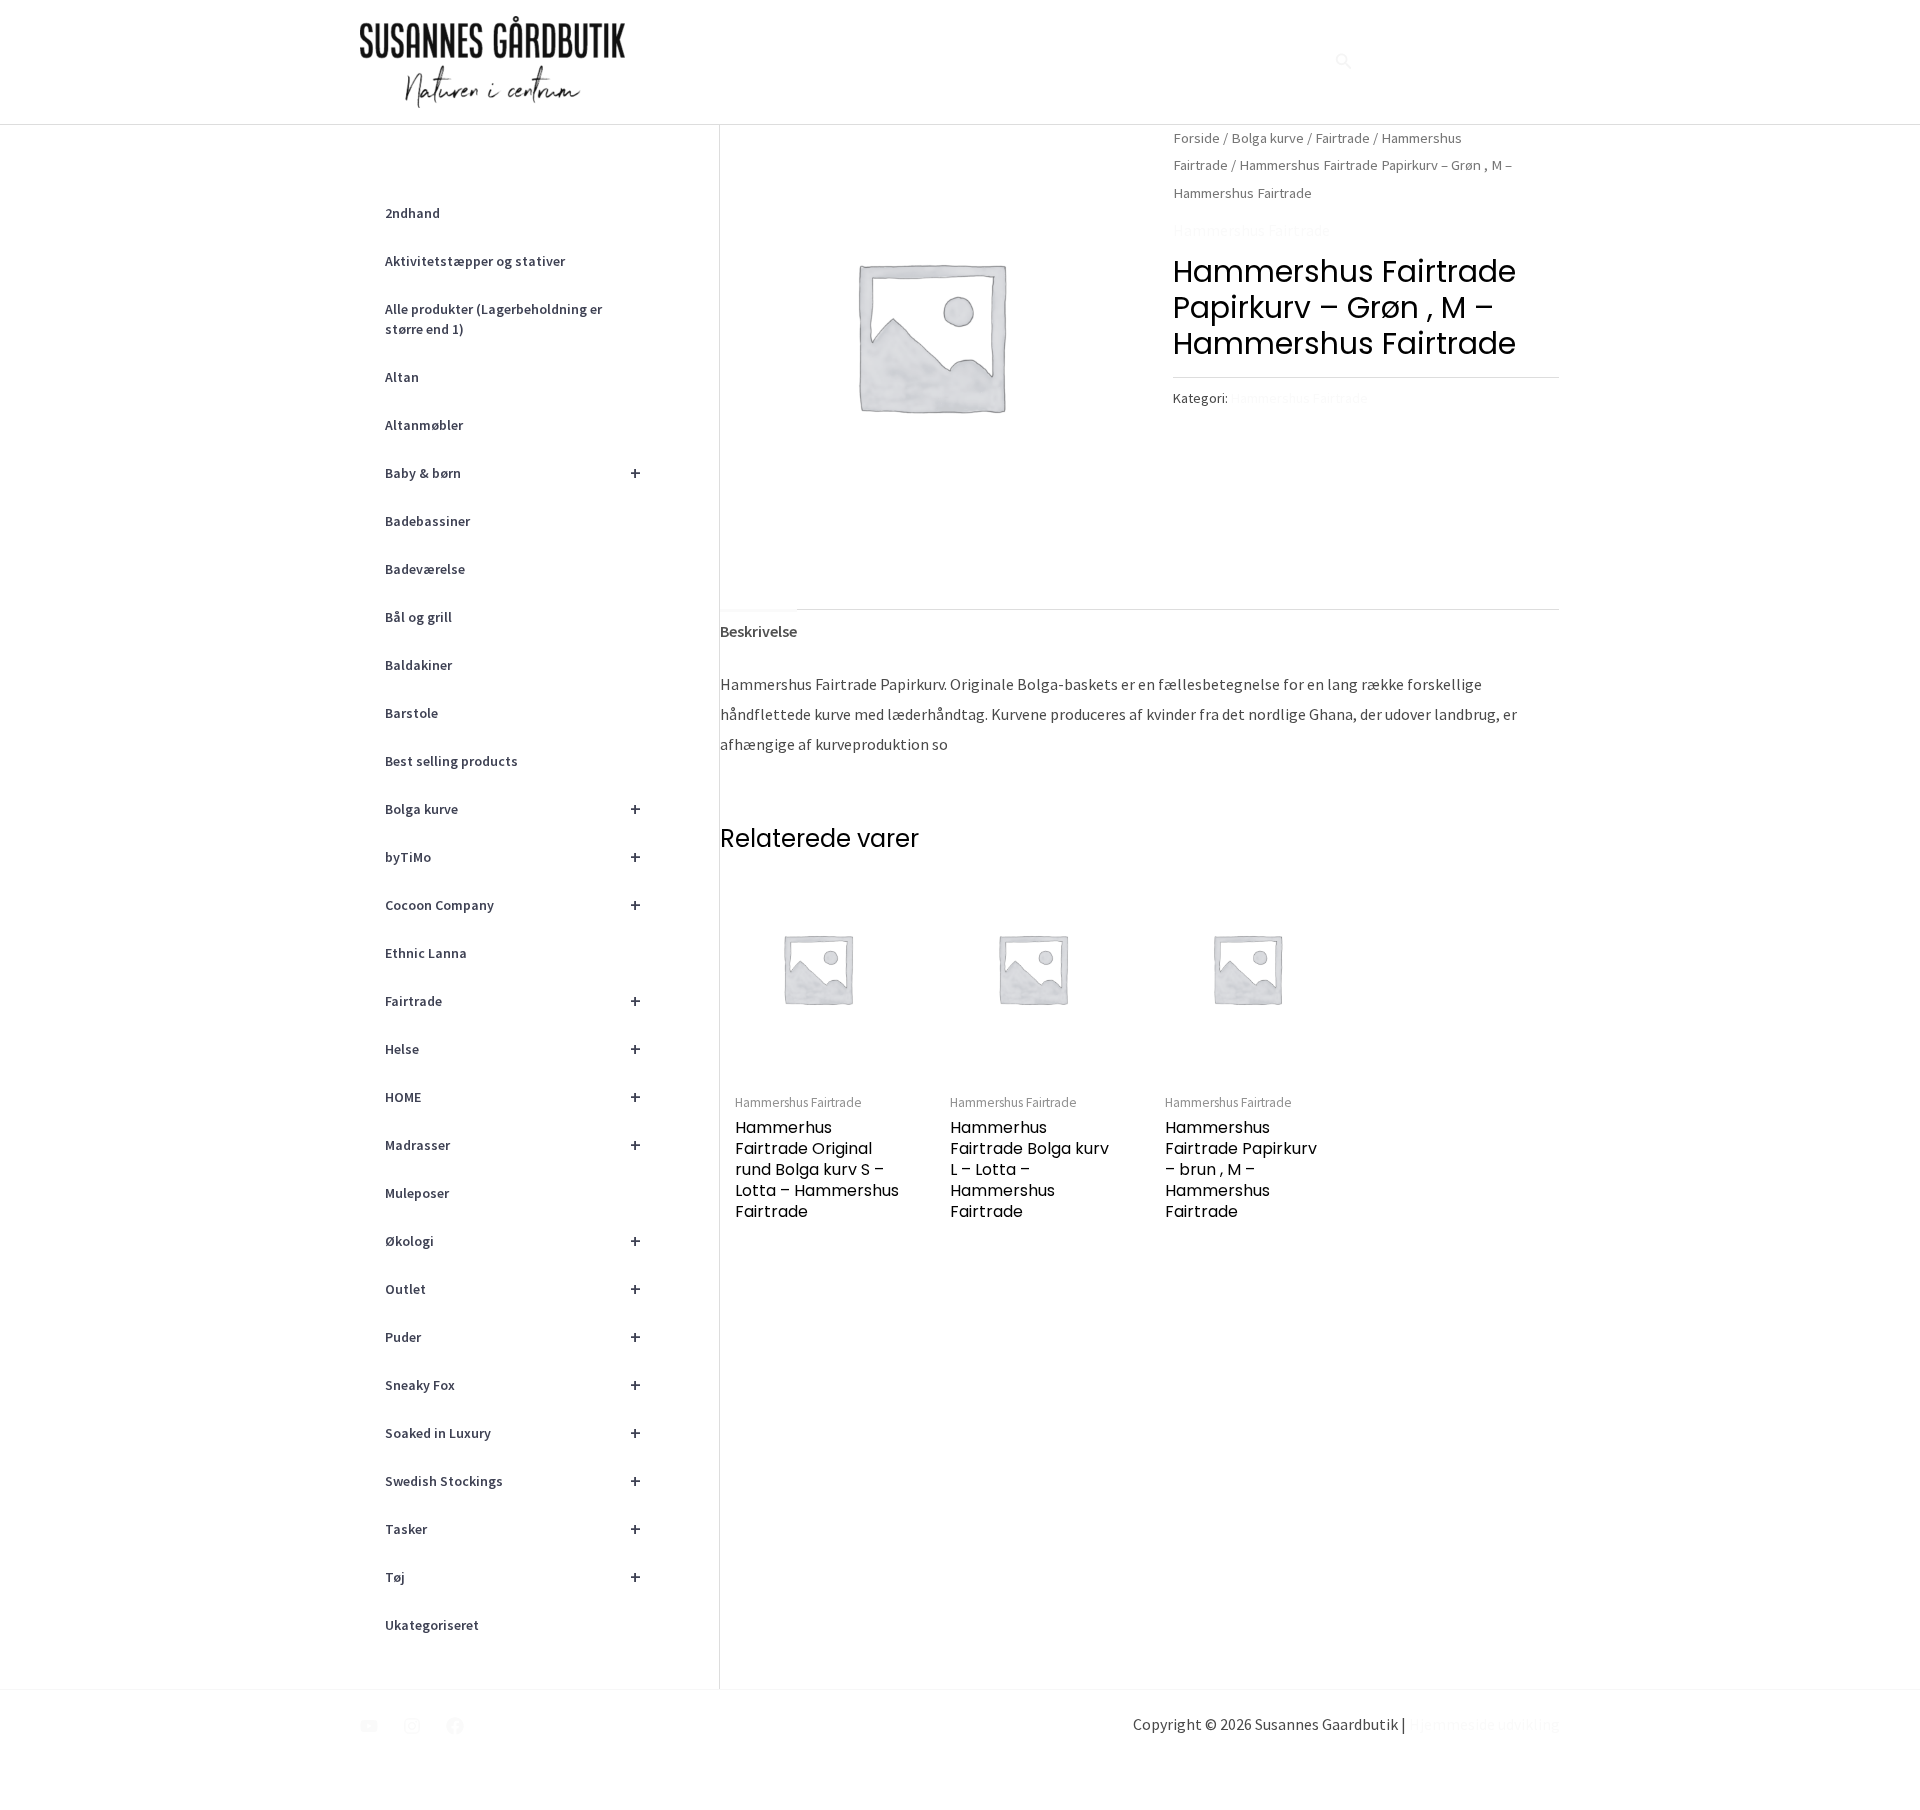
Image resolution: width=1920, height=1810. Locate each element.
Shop (1281, 62)
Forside (992, 62)
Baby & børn (513, 472)
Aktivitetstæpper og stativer (475, 261)
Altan (402, 377)
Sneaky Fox (513, 1384)
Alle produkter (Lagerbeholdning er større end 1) (493, 319)
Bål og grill (418, 617)
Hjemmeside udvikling (1484, 1724)
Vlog (1151, 62)
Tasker (513, 1528)
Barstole (411, 713)
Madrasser (513, 1144)
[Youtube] (369, 1726)
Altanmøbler (424, 425)
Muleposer (417, 1193)
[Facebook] (455, 1726)
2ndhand (412, 213)
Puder (513, 1336)
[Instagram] (412, 1726)
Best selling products (451, 761)
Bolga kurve (513, 808)
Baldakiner (418, 665)
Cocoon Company (513, 904)
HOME (513, 1096)
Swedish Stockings (513, 1480)
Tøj (513, 1576)
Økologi (513, 1240)
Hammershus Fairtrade (1251, 230)
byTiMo (513, 856)
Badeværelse (425, 569)
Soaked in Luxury (513, 1432)
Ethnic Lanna (426, 953)
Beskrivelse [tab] (758, 631)
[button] (1344, 62)
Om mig (1076, 62)
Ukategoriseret (432, 1625)
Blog (1215, 62)
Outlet (513, 1288)
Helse (513, 1048)
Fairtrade (513, 1000)
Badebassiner (427, 521)
